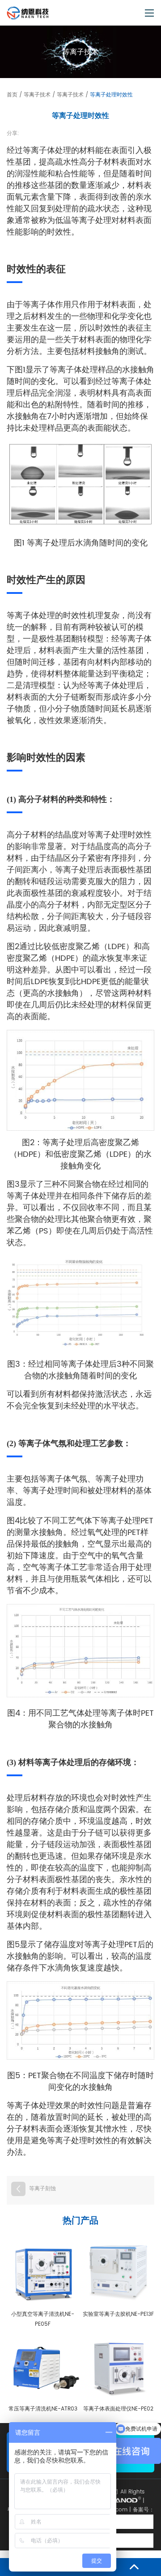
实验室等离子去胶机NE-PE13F (118, 2314)
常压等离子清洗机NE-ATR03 (43, 2409)
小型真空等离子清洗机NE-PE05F (43, 2319)
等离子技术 (37, 95)
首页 (12, 95)
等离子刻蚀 (42, 2189)
